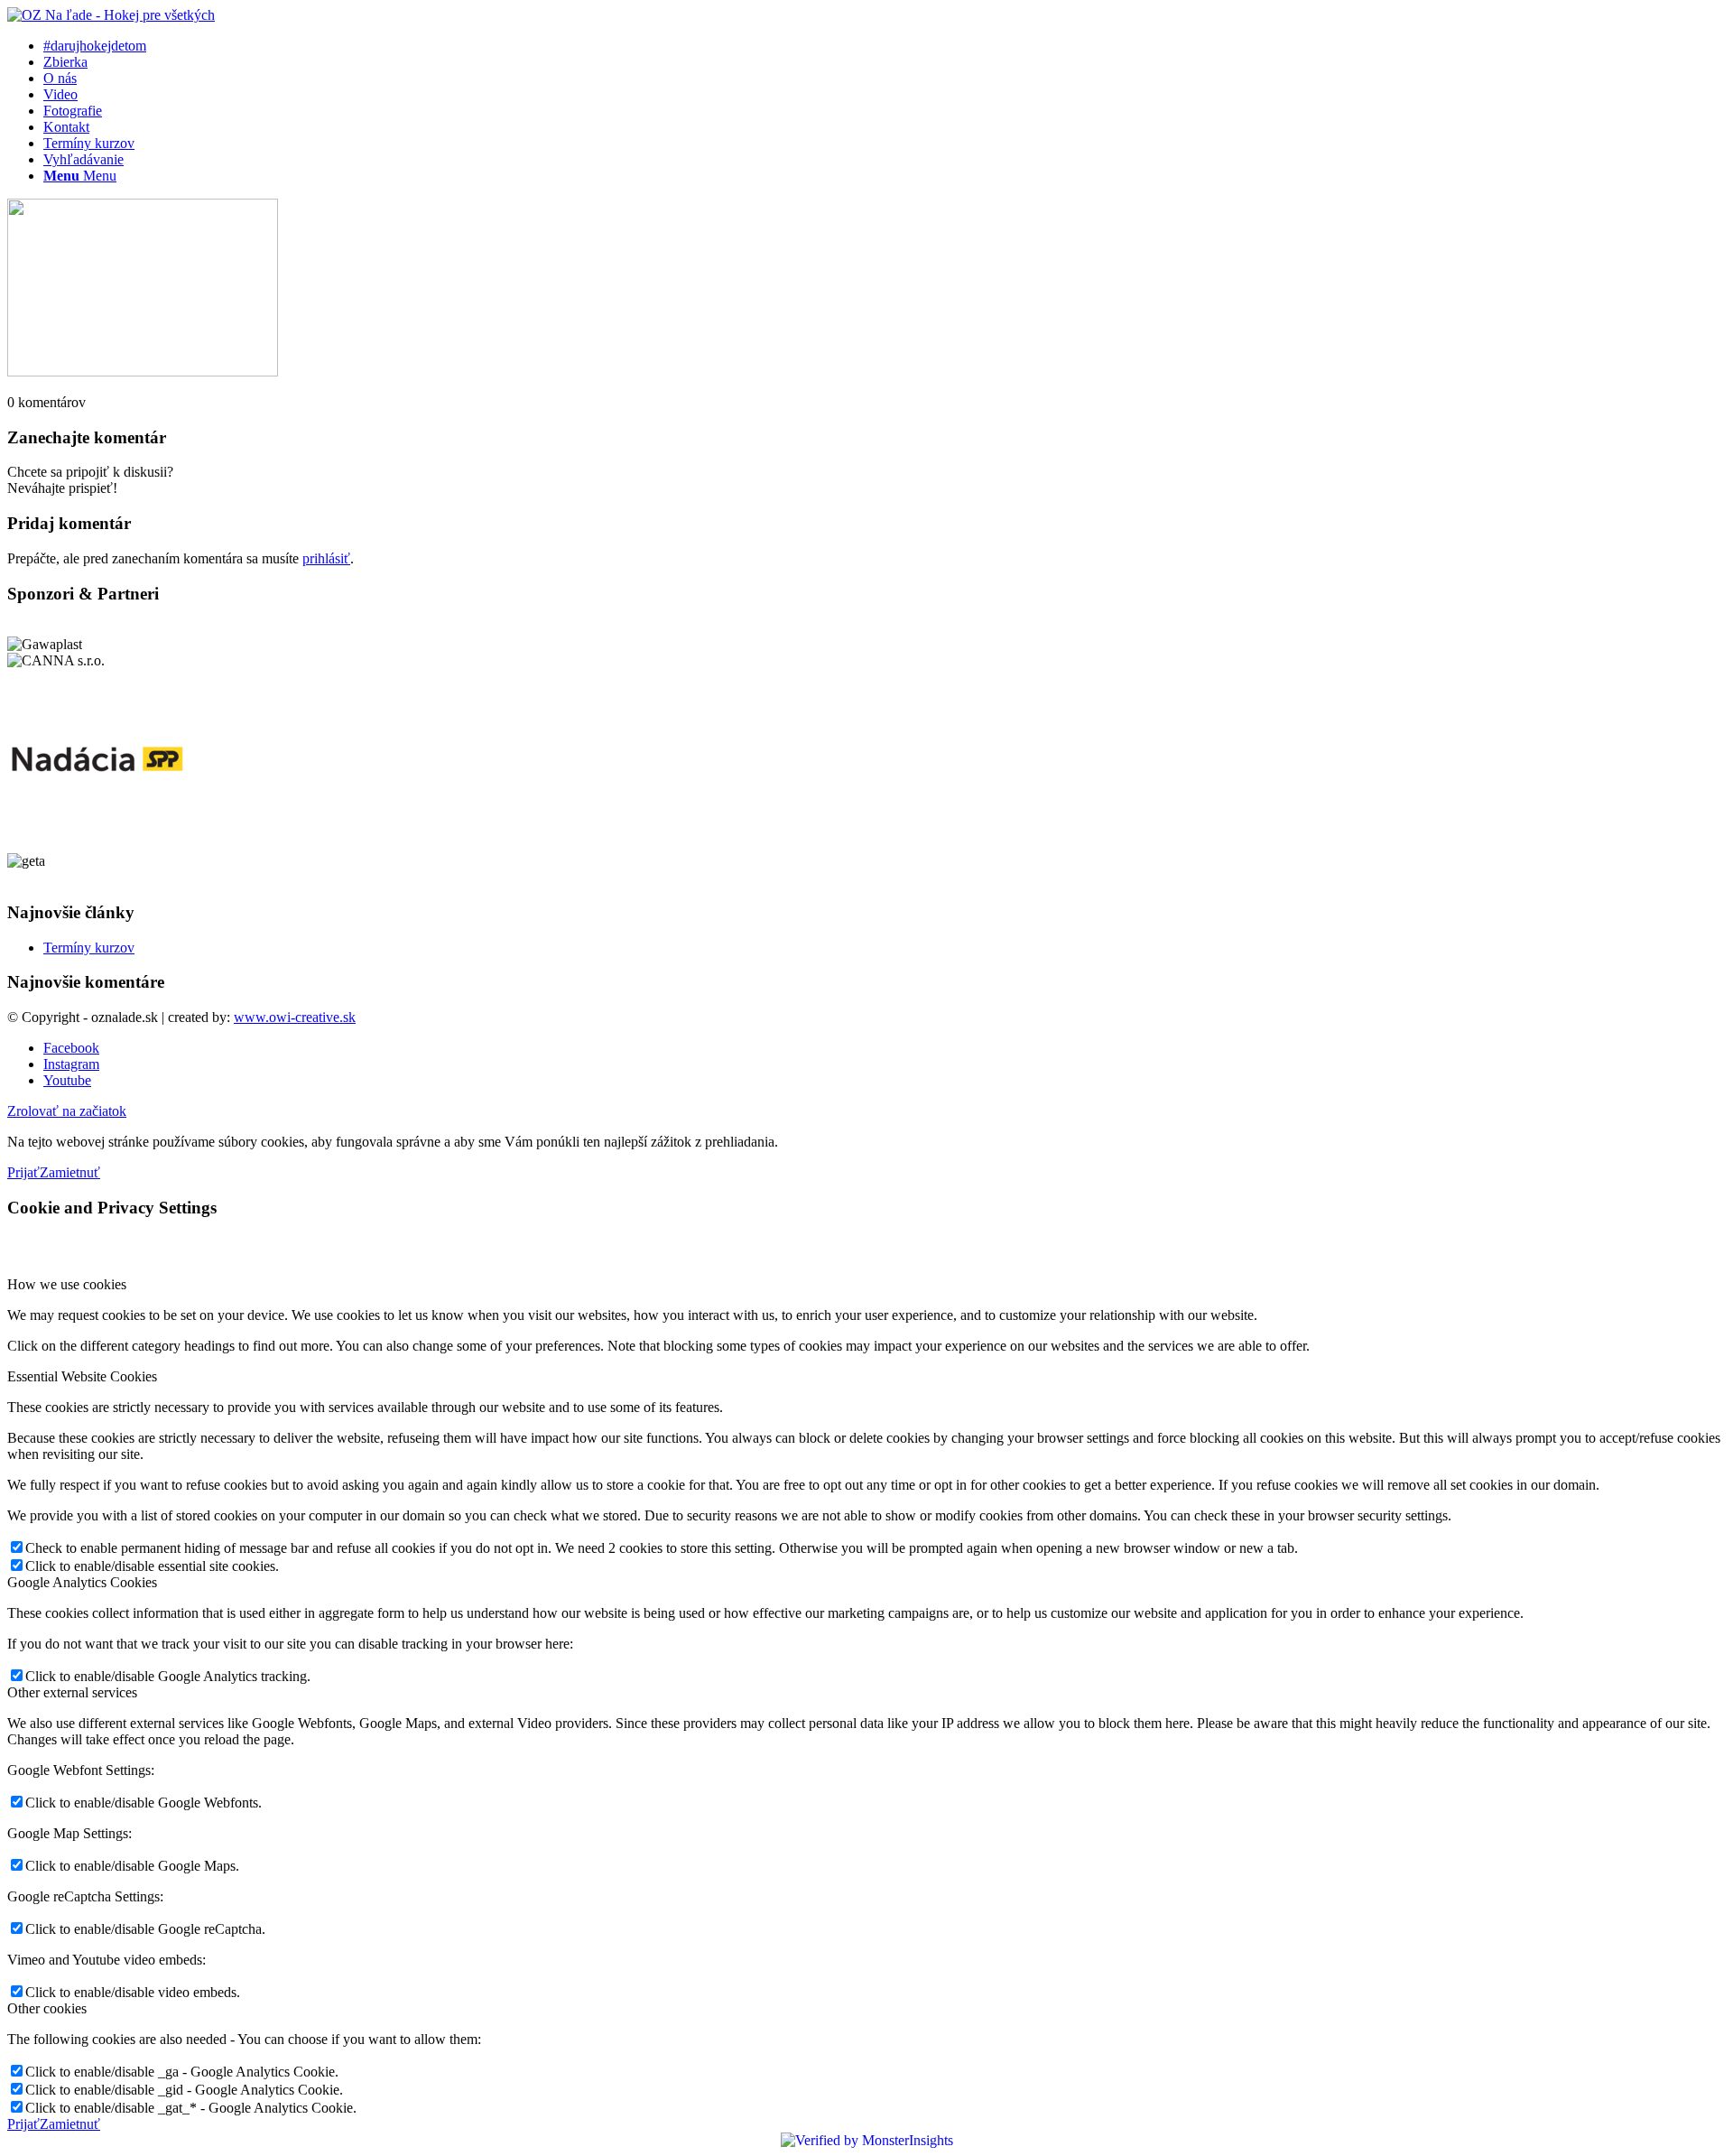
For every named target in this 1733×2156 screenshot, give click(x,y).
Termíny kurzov (89, 948)
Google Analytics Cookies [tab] (82, 1582)
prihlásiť (326, 558)
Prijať (23, 1172)
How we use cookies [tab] (67, 1284)
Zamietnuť (70, 1172)
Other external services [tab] (72, 1692)
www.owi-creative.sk (295, 1017)
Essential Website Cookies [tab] (82, 1376)
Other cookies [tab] (47, 2008)
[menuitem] (885, 46)
